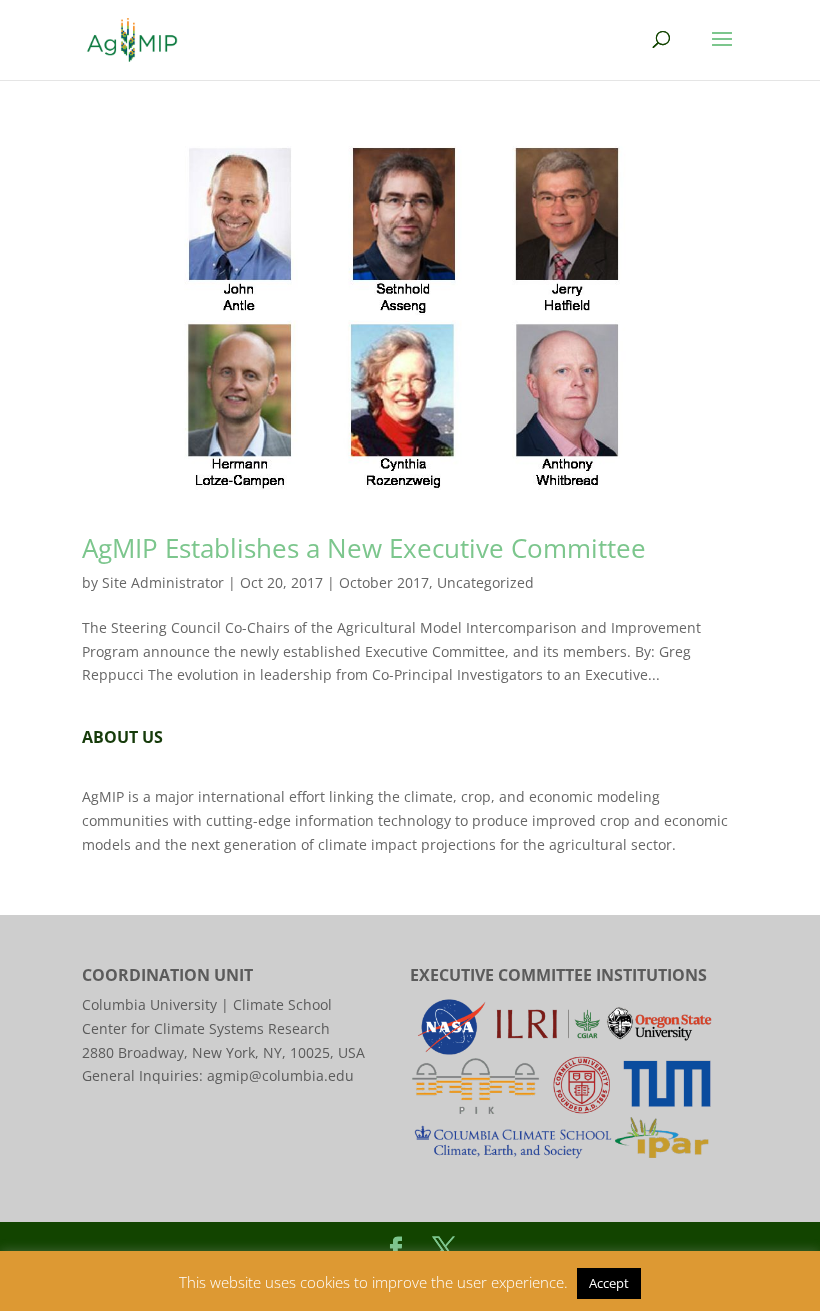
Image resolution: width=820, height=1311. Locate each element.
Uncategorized (485, 582)
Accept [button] (609, 1283)
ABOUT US (122, 737)
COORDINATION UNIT (167, 975)
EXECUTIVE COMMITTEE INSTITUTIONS (558, 975)
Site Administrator (163, 582)
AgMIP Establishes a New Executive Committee (364, 548)
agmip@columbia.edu (280, 1075)
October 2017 (384, 582)
